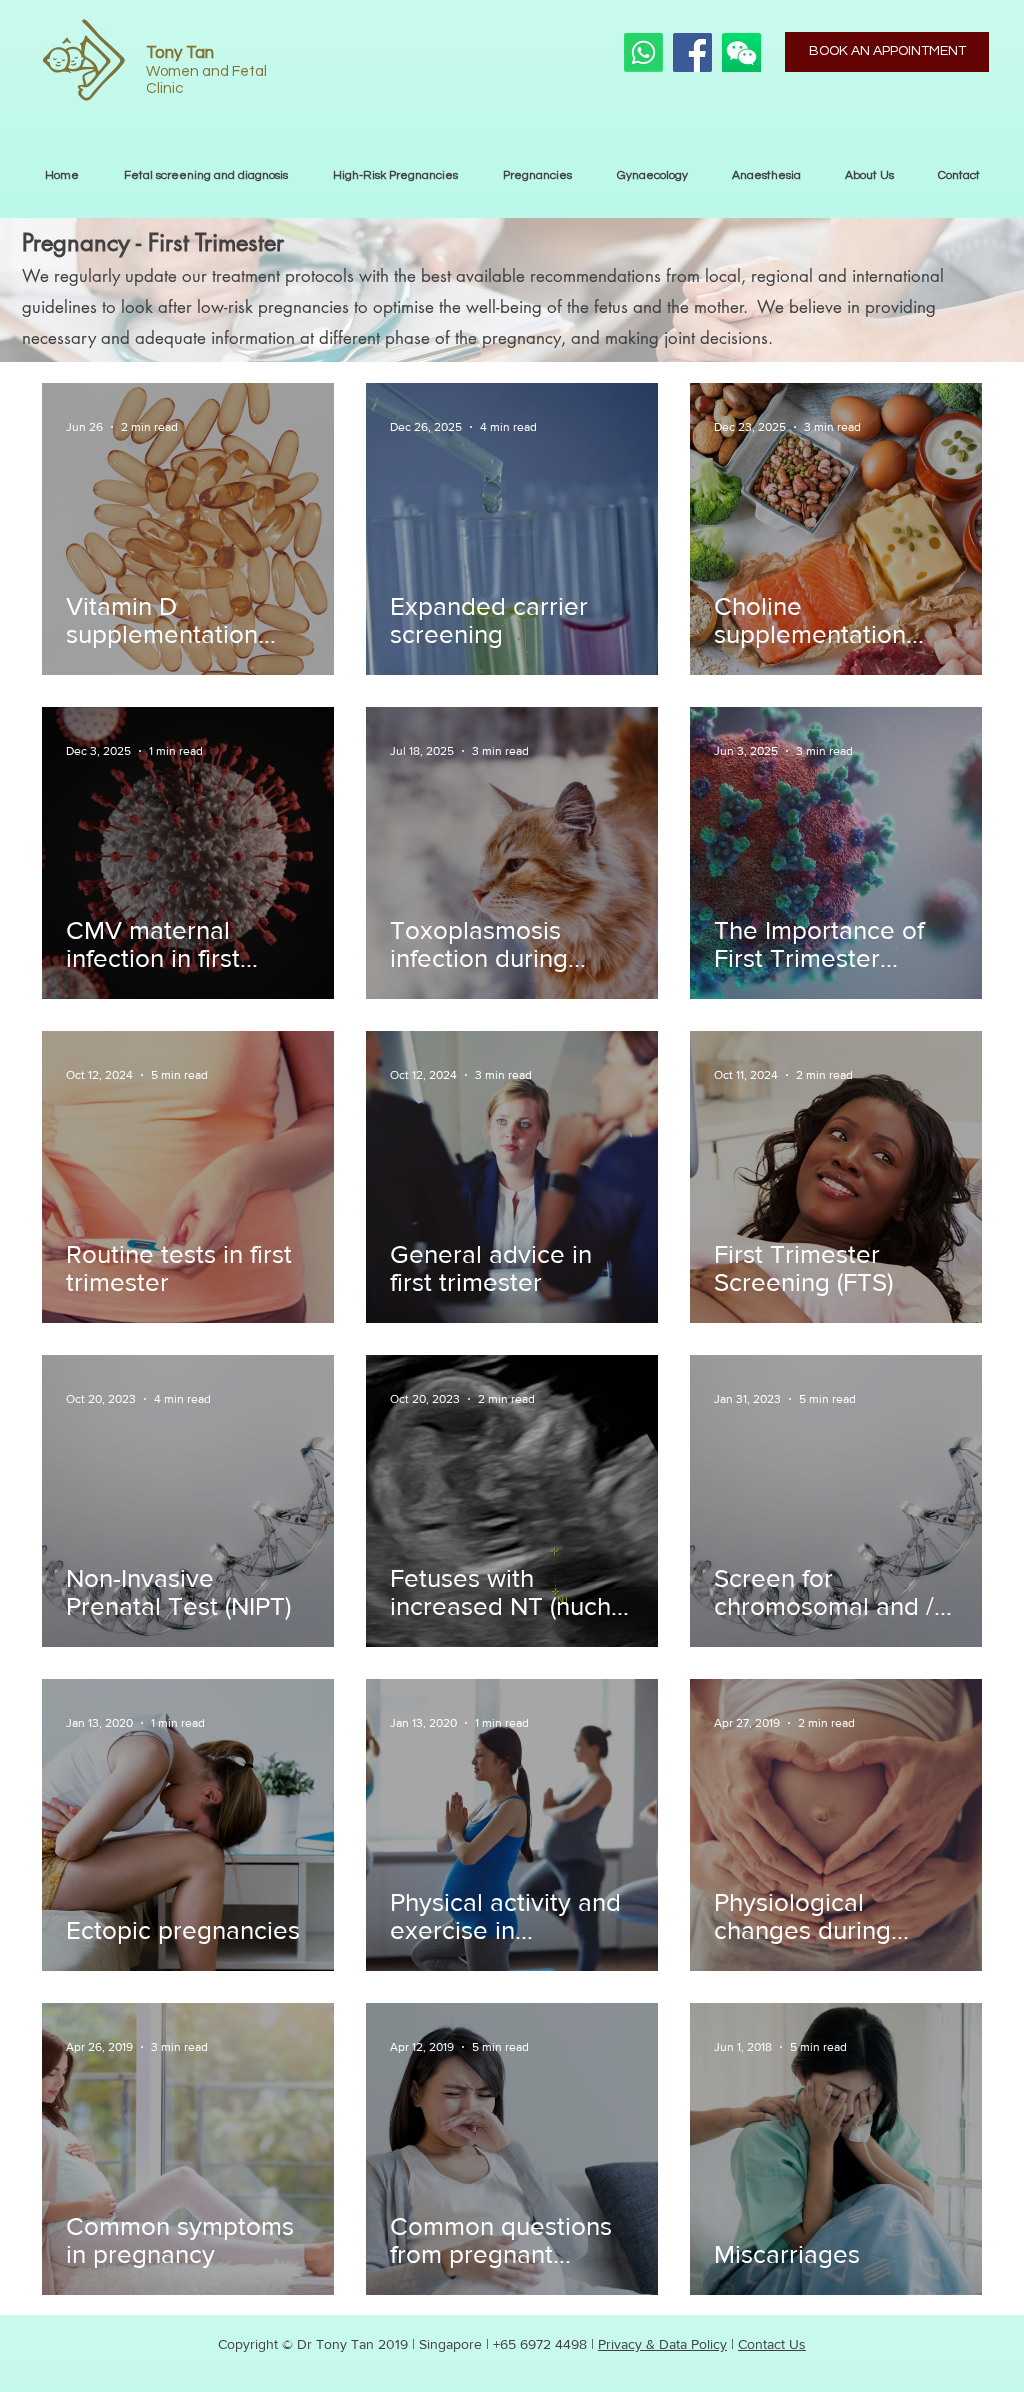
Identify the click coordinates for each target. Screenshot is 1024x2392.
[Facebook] (692, 52)
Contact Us (772, 2344)
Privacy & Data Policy (662, 2344)
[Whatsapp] (643, 52)
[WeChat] (741, 52)
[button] (537, 175)
